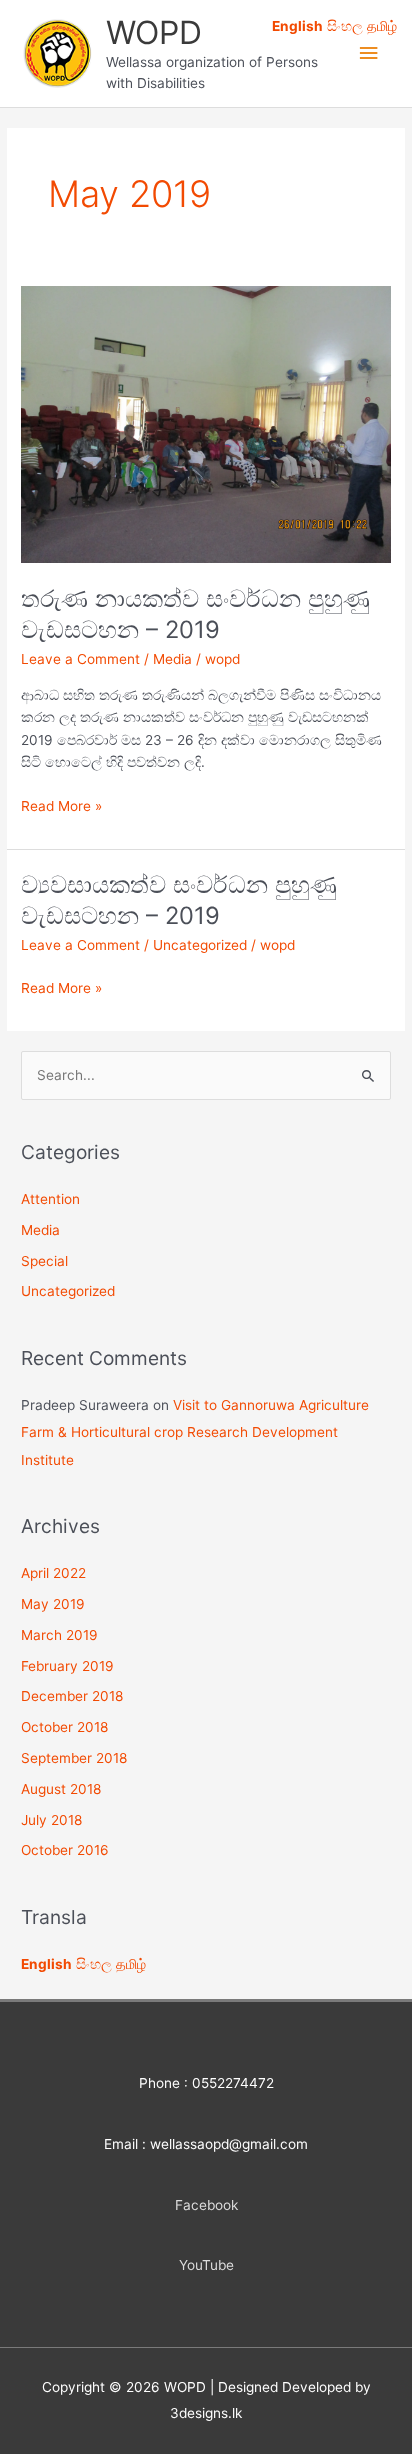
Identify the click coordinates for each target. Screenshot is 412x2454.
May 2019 (53, 1604)
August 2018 (61, 1789)
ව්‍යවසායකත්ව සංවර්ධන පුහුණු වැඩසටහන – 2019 (179, 900)
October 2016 (65, 1850)
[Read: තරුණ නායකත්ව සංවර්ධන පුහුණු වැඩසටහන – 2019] (206, 423)
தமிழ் (131, 1964)
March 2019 (59, 1635)
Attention (50, 1199)
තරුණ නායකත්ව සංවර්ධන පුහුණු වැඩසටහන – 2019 (195, 614)
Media (172, 659)
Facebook (206, 2205)
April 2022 (53, 1573)
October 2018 (64, 1727)
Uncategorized (200, 945)
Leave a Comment (80, 659)
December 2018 (72, 1696)
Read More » (61, 807)
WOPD (154, 32)
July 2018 (51, 1820)
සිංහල (94, 1964)
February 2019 (67, 1666)
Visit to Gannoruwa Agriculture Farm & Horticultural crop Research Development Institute (195, 1432)
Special (44, 1261)
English (46, 1964)
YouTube (206, 2265)
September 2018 (74, 1758)
